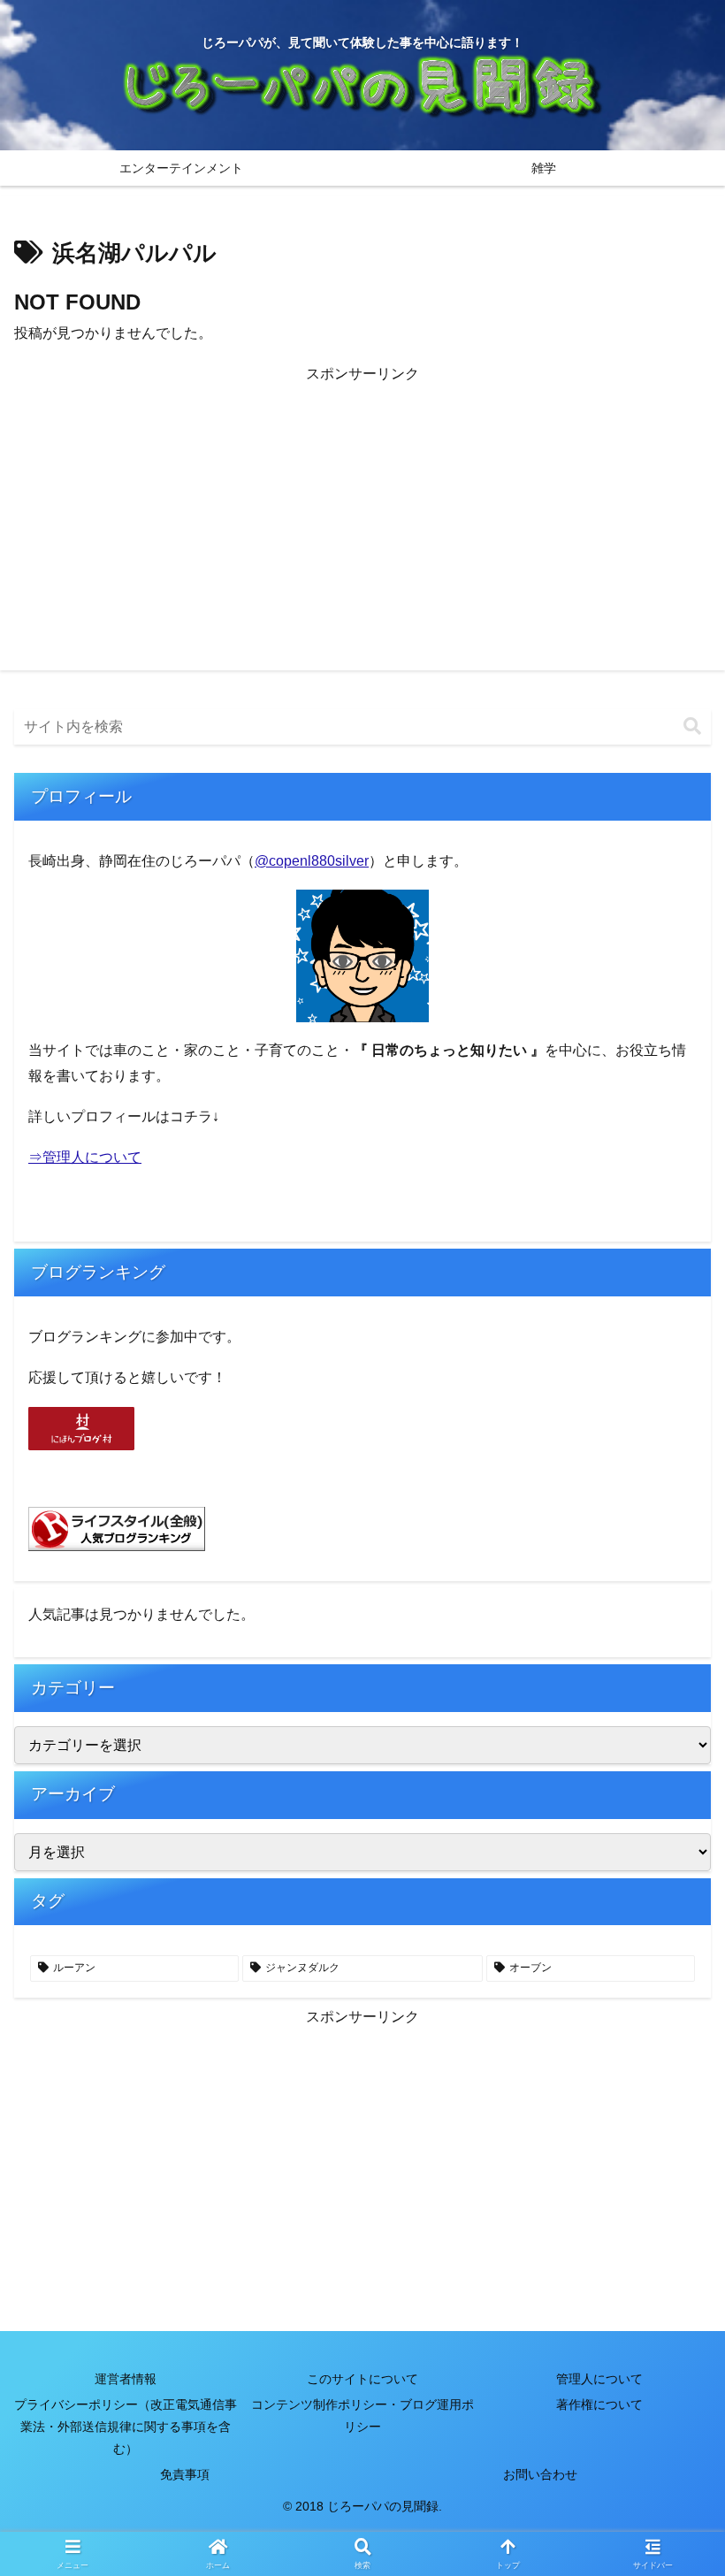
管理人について (599, 2379)
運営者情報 (126, 2379)
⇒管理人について (85, 1157)
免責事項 (185, 2474)
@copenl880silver (312, 861)
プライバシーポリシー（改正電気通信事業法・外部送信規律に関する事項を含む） (126, 2427)
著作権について (599, 2404)
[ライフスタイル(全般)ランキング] (117, 1528)
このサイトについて (362, 2379)
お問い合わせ (540, 2474)
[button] (692, 726)
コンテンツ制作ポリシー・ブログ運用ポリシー (362, 2415)
